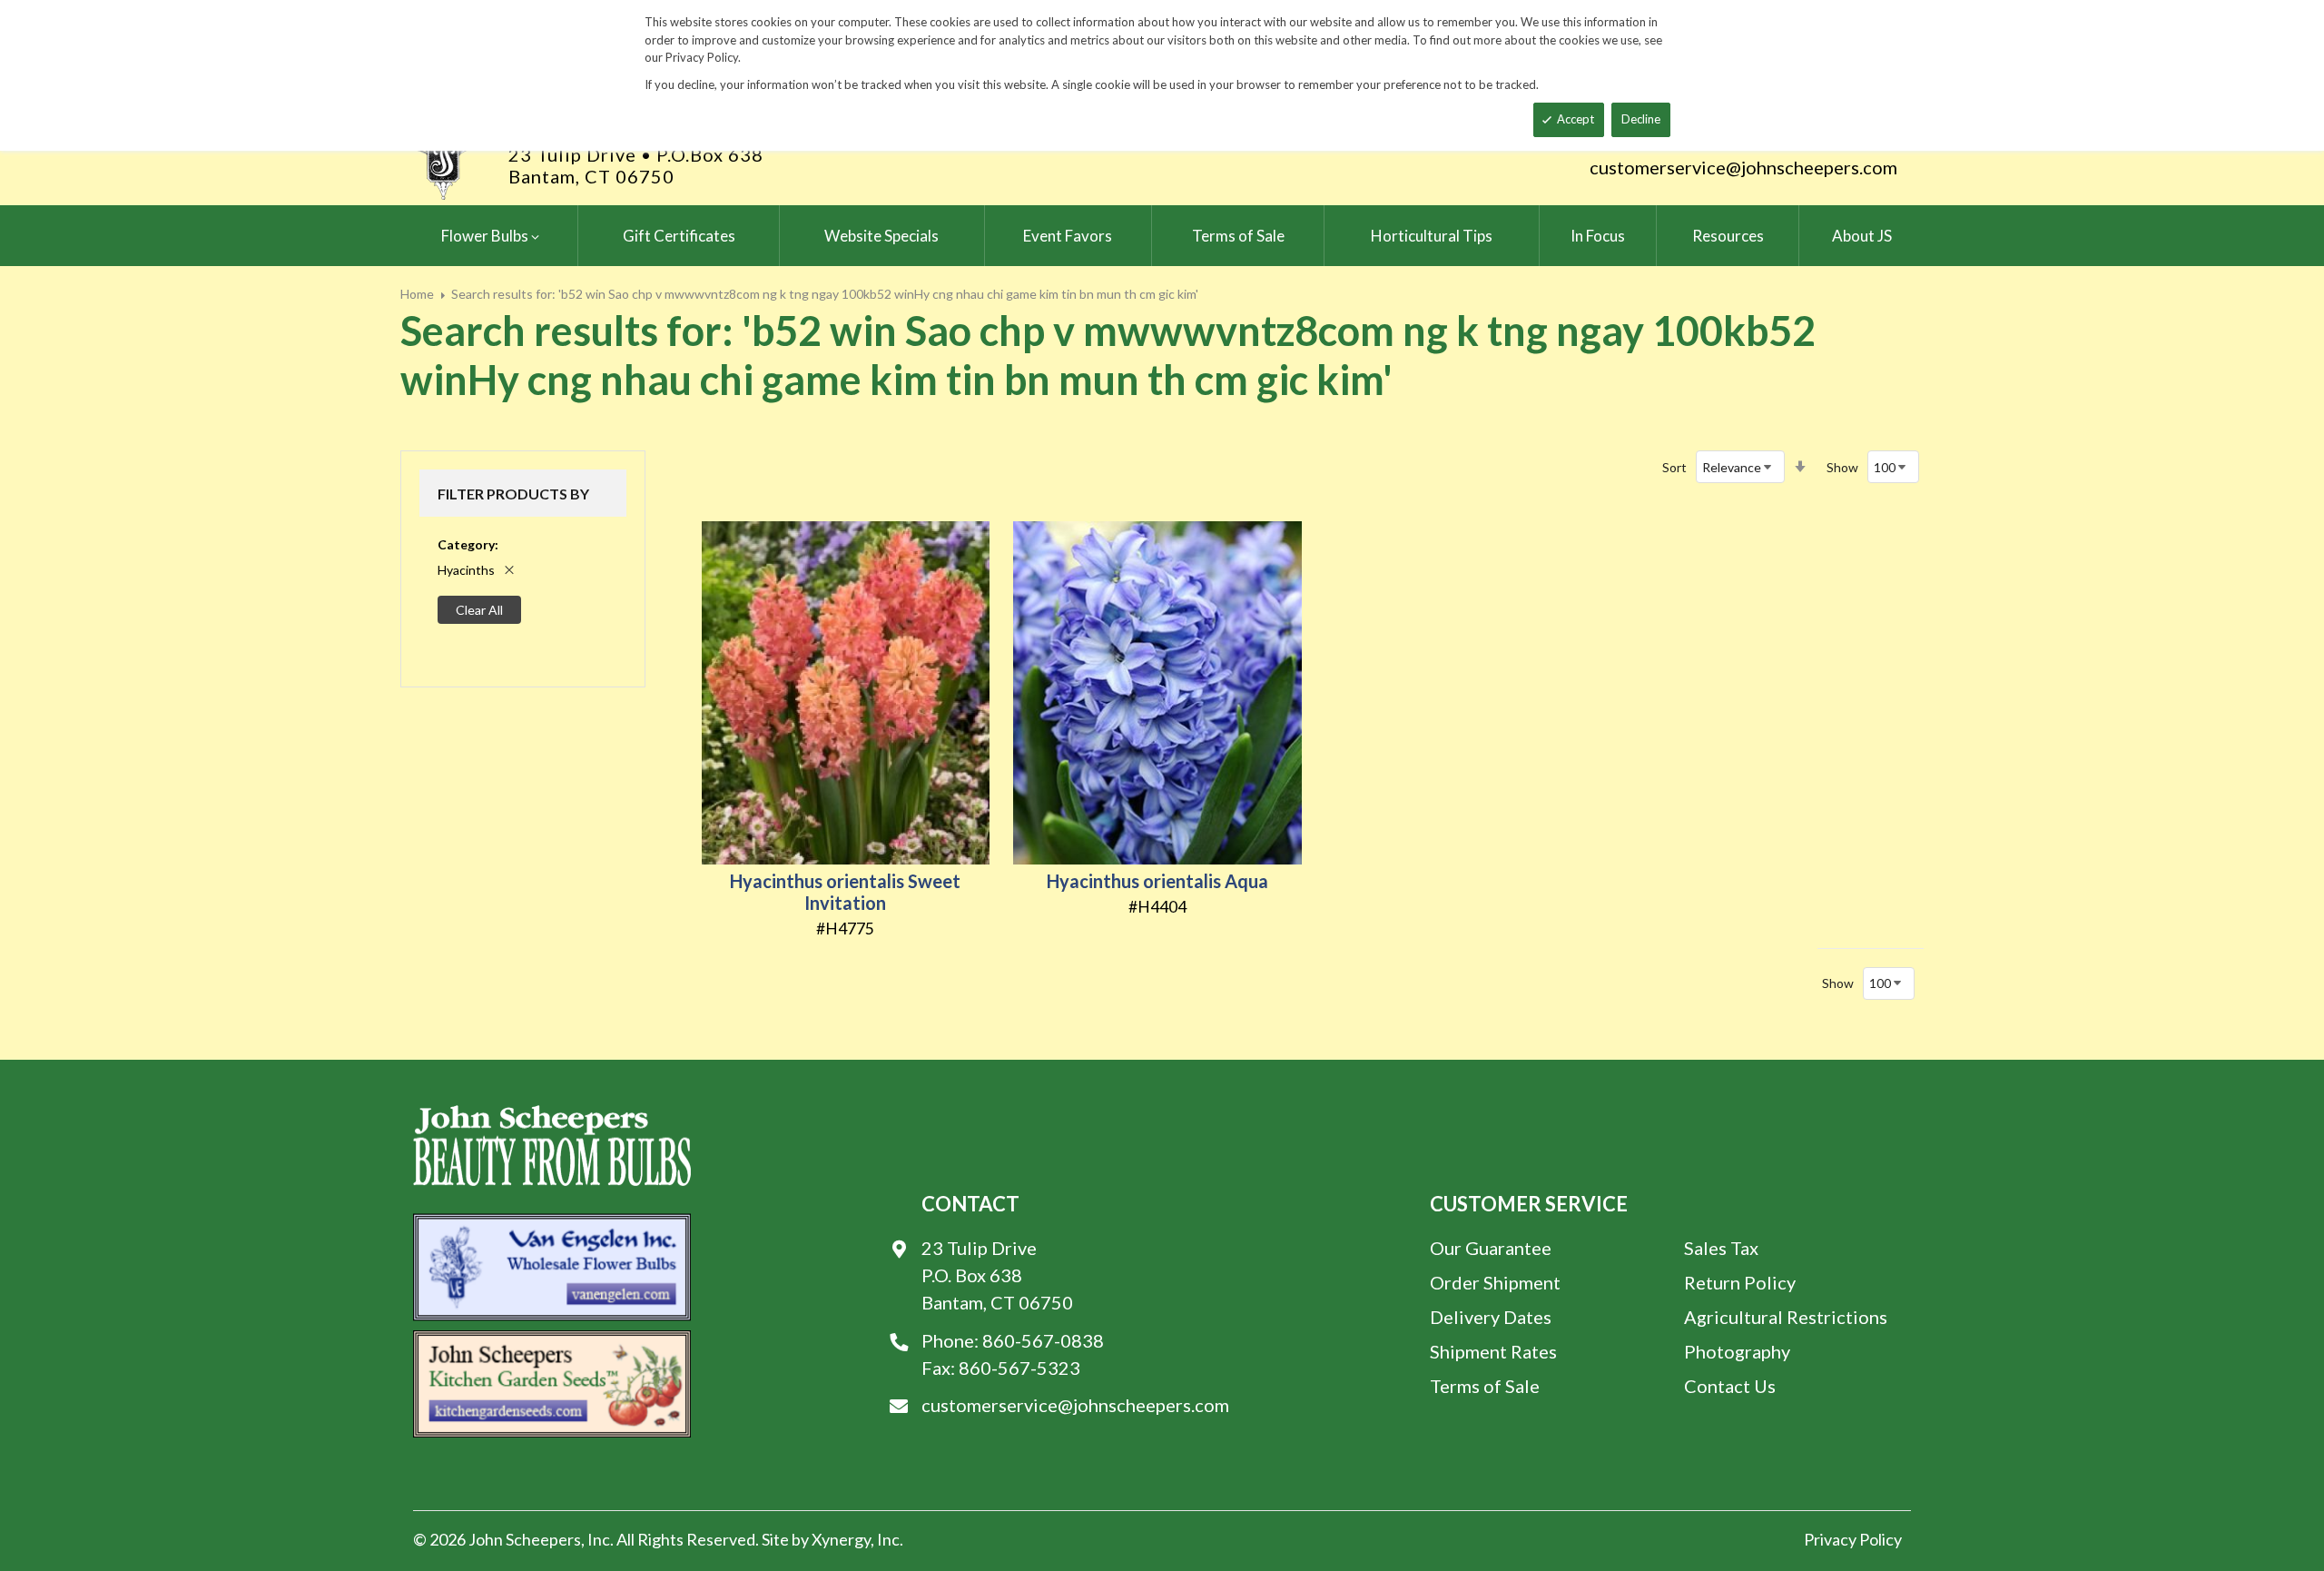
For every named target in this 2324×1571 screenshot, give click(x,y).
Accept (1576, 119)
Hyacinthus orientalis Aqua (1157, 881)
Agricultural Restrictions (1786, 1317)
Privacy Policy (1853, 1539)
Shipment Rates (1493, 1351)
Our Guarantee (1491, 1248)
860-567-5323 (1019, 1368)
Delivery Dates (1491, 1317)
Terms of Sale (1485, 1386)
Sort (1674, 467)
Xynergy (841, 1539)
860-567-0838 (1043, 1340)
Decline (1641, 119)
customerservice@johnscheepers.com (1743, 167)
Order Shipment (1495, 1282)
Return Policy (1740, 1282)
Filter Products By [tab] (513, 494)
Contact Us (1730, 1386)
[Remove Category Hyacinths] (509, 571)
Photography (1737, 1351)
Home (417, 294)
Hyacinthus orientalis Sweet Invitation (845, 892)
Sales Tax (1721, 1248)
